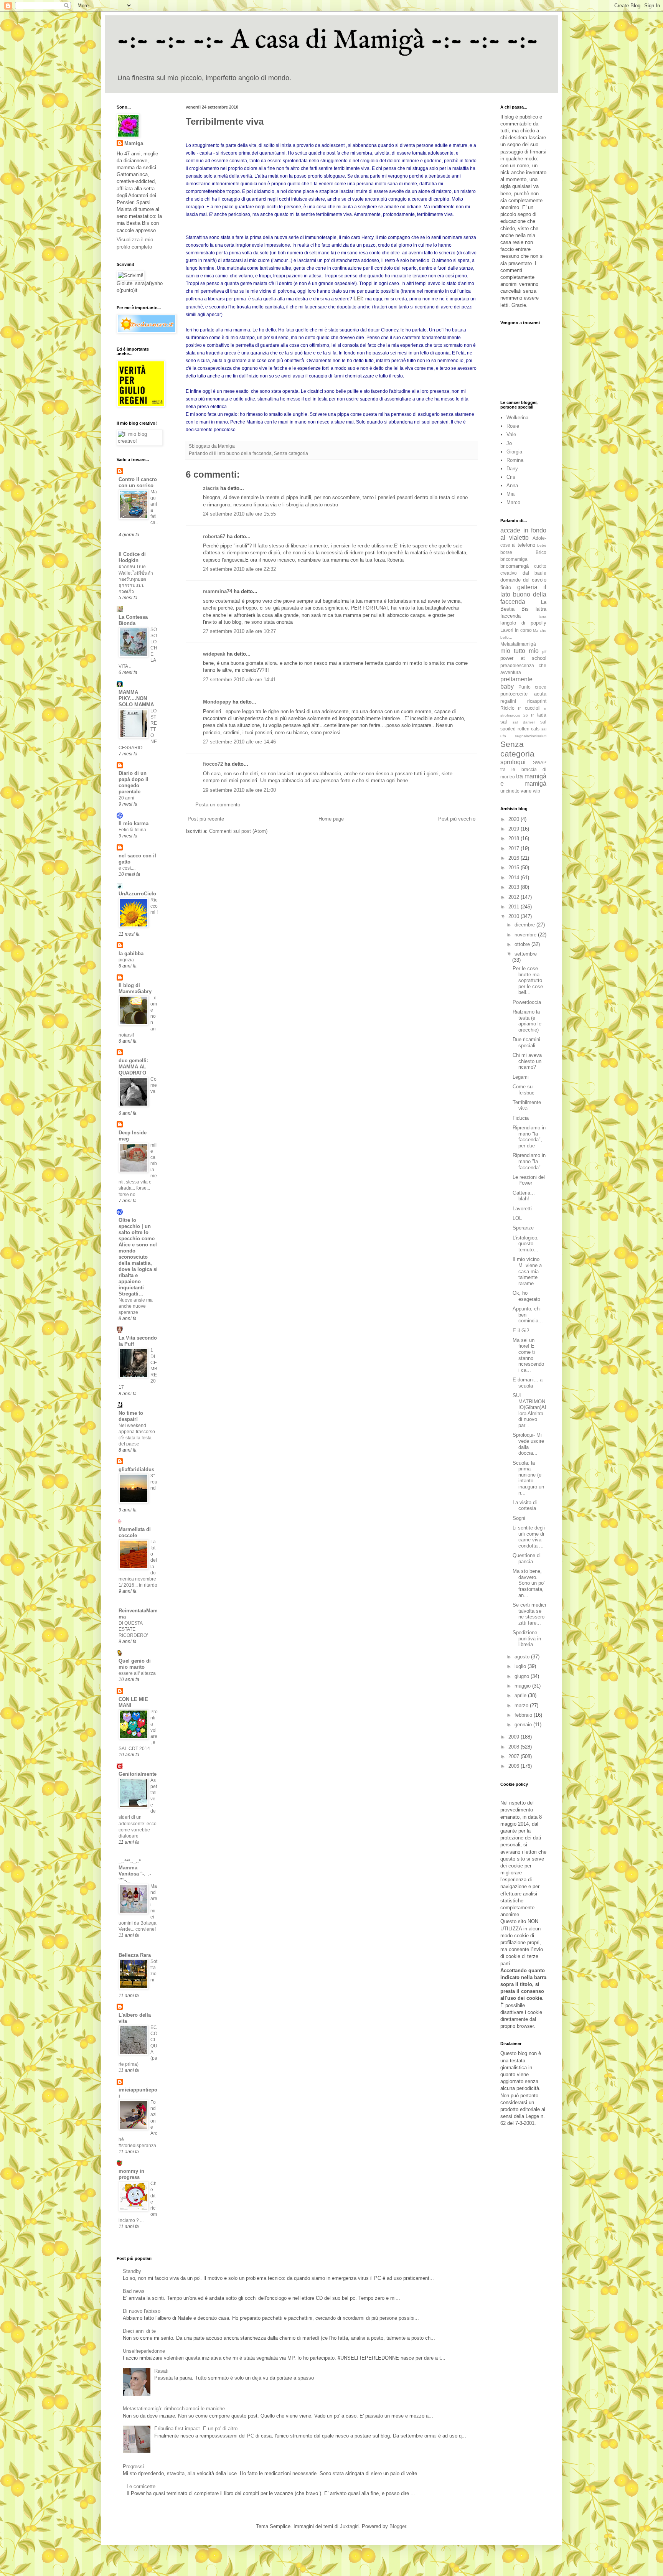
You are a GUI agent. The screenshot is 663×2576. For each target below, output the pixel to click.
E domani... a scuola (528, 1383)
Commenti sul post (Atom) (238, 831)
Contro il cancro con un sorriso (138, 482)
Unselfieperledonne (144, 2351)
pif (544, 652)
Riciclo (507, 708)
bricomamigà (515, 566)
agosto (523, 1657)
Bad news (134, 2291)
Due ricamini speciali (526, 1042)
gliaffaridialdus (136, 1469)
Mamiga (134, 143)
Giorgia (514, 452)
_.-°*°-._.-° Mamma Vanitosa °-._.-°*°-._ (135, 1871)
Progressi (133, 2466)
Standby (132, 2271)
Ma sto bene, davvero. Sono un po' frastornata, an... (529, 1583)
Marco (513, 502)
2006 (515, 1766)
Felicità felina (132, 830)
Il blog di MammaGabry (135, 988)
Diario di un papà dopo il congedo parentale (134, 782)
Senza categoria (291, 453)
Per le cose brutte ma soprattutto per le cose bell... (528, 980)
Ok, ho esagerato (526, 1296)
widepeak (214, 654)
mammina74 (218, 591)
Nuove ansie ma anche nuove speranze (136, 1306)
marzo (522, 1705)
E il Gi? (521, 1331)
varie (526, 791)
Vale (511, 434)
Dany (512, 469)
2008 (515, 1747)
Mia (510, 494)
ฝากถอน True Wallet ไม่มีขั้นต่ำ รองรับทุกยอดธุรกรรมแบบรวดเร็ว (136, 579)
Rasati (161, 2371)
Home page (331, 819)
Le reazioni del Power (529, 1180)
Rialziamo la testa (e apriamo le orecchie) (527, 1021)
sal (504, 722)
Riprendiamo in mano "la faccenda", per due (529, 1137)
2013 (515, 887)
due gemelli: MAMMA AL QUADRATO (133, 1067)
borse (506, 552)
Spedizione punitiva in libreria (527, 1638)
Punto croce (532, 687)
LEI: (359, 298)
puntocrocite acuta (523, 694)
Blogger (398, 2526)
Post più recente (206, 819)
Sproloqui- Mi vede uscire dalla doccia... (528, 1444)
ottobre (523, 944)
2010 (515, 916)
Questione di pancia (527, 1558)
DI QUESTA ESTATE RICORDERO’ (133, 1629)
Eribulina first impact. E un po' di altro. (197, 2428)
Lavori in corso (516, 630)
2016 (515, 858)
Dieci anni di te (139, 2331)
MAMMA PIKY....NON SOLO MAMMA (136, 698)
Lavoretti (522, 1209)
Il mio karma (134, 823)
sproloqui (513, 762)
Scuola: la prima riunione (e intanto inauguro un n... (528, 1478)
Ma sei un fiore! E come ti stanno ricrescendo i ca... (528, 1355)
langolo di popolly (523, 623)
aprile (521, 1695)
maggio (523, 1686)
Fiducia (521, 1118)
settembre (526, 954)
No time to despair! (131, 1416)
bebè (542, 545)
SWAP (540, 762)
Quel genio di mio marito (135, 1664)
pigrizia (126, 960)
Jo (509, 443)
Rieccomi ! (154, 906)
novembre (526, 935)
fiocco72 (213, 764)
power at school (523, 658)
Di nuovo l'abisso (142, 2311)
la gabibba (131, 953)
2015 (515, 868)
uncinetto (510, 791)
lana (543, 616)
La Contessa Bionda (133, 620)
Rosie (513, 426)
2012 (515, 897)
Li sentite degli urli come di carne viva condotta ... (529, 1537)
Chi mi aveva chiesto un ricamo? (527, 1061)
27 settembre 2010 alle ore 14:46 (239, 742)
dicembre (525, 925)
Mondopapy (217, 702)
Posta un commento (218, 805)
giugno (523, 1676)
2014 (515, 878)
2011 (515, 907)
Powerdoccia (527, 1002)
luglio (521, 1666)
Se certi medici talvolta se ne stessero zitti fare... (529, 1614)
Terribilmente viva (527, 1105)
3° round (154, 1482)
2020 (515, 819)
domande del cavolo (523, 580)
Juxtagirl (349, 2526)
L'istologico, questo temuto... (526, 1244)
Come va (154, 1085)
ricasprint (537, 701)
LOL (517, 1218)
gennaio (524, 1725)
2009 (515, 1737)
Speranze (523, 1228)
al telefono (524, 545)
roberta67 (214, 536)
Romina (515, 460)
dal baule (535, 573)
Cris (511, 477)
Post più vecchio (457, 819)
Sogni (519, 1518)
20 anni (126, 798)
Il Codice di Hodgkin (132, 557)
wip (537, 791)
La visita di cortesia (525, 1506)
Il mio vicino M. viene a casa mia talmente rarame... (527, 1271)
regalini (508, 701)
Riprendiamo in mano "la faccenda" (529, 1161)
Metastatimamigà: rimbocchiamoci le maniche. (175, 2409)
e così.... (127, 868)
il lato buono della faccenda (243, 453)
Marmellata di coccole (135, 1532)
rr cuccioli (529, 708)
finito (506, 588)
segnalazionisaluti (531, 736)
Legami (521, 1077)
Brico (541, 552)
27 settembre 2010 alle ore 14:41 (239, 680)
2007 (515, 1756)
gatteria (527, 587)
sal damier (524, 722)
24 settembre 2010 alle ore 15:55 (239, 514)
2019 (515, 829)
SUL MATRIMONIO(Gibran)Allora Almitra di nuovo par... (529, 1410)
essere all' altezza (137, 1673)
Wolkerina (517, 418)
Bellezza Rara (135, 1955)
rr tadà (539, 715)
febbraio (524, 1715)
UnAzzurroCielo (137, 894)
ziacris (211, 488)
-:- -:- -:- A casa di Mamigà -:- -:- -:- (328, 41)
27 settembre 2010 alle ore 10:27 (239, 631)
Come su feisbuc (524, 1090)
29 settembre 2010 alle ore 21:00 (239, 790)
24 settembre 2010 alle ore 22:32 (239, 569)
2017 (515, 848)
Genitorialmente (138, 1774)
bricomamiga (514, 559)
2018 (515, 838)
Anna (512, 485)
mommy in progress (131, 2174)
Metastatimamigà (518, 644)
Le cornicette (141, 2486)
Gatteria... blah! (524, 1196)
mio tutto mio (520, 651)
